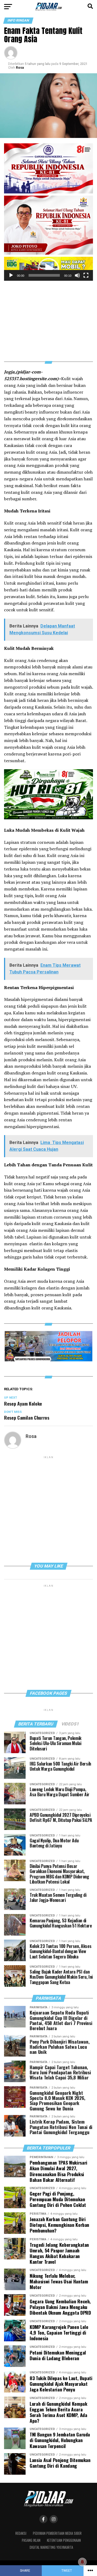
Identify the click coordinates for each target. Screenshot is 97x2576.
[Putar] (11, 275)
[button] (48, 269)
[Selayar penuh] (86, 275)
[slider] (44, 275)
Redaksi (21, 2533)
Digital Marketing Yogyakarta (51, 2547)
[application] (48, 269)
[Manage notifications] (82, 2562)
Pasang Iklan (31, 2540)
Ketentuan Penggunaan (64, 2540)
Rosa (20, 68)
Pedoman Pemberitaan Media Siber (57, 2533)
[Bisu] (77, 275)
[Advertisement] (48, 318)
